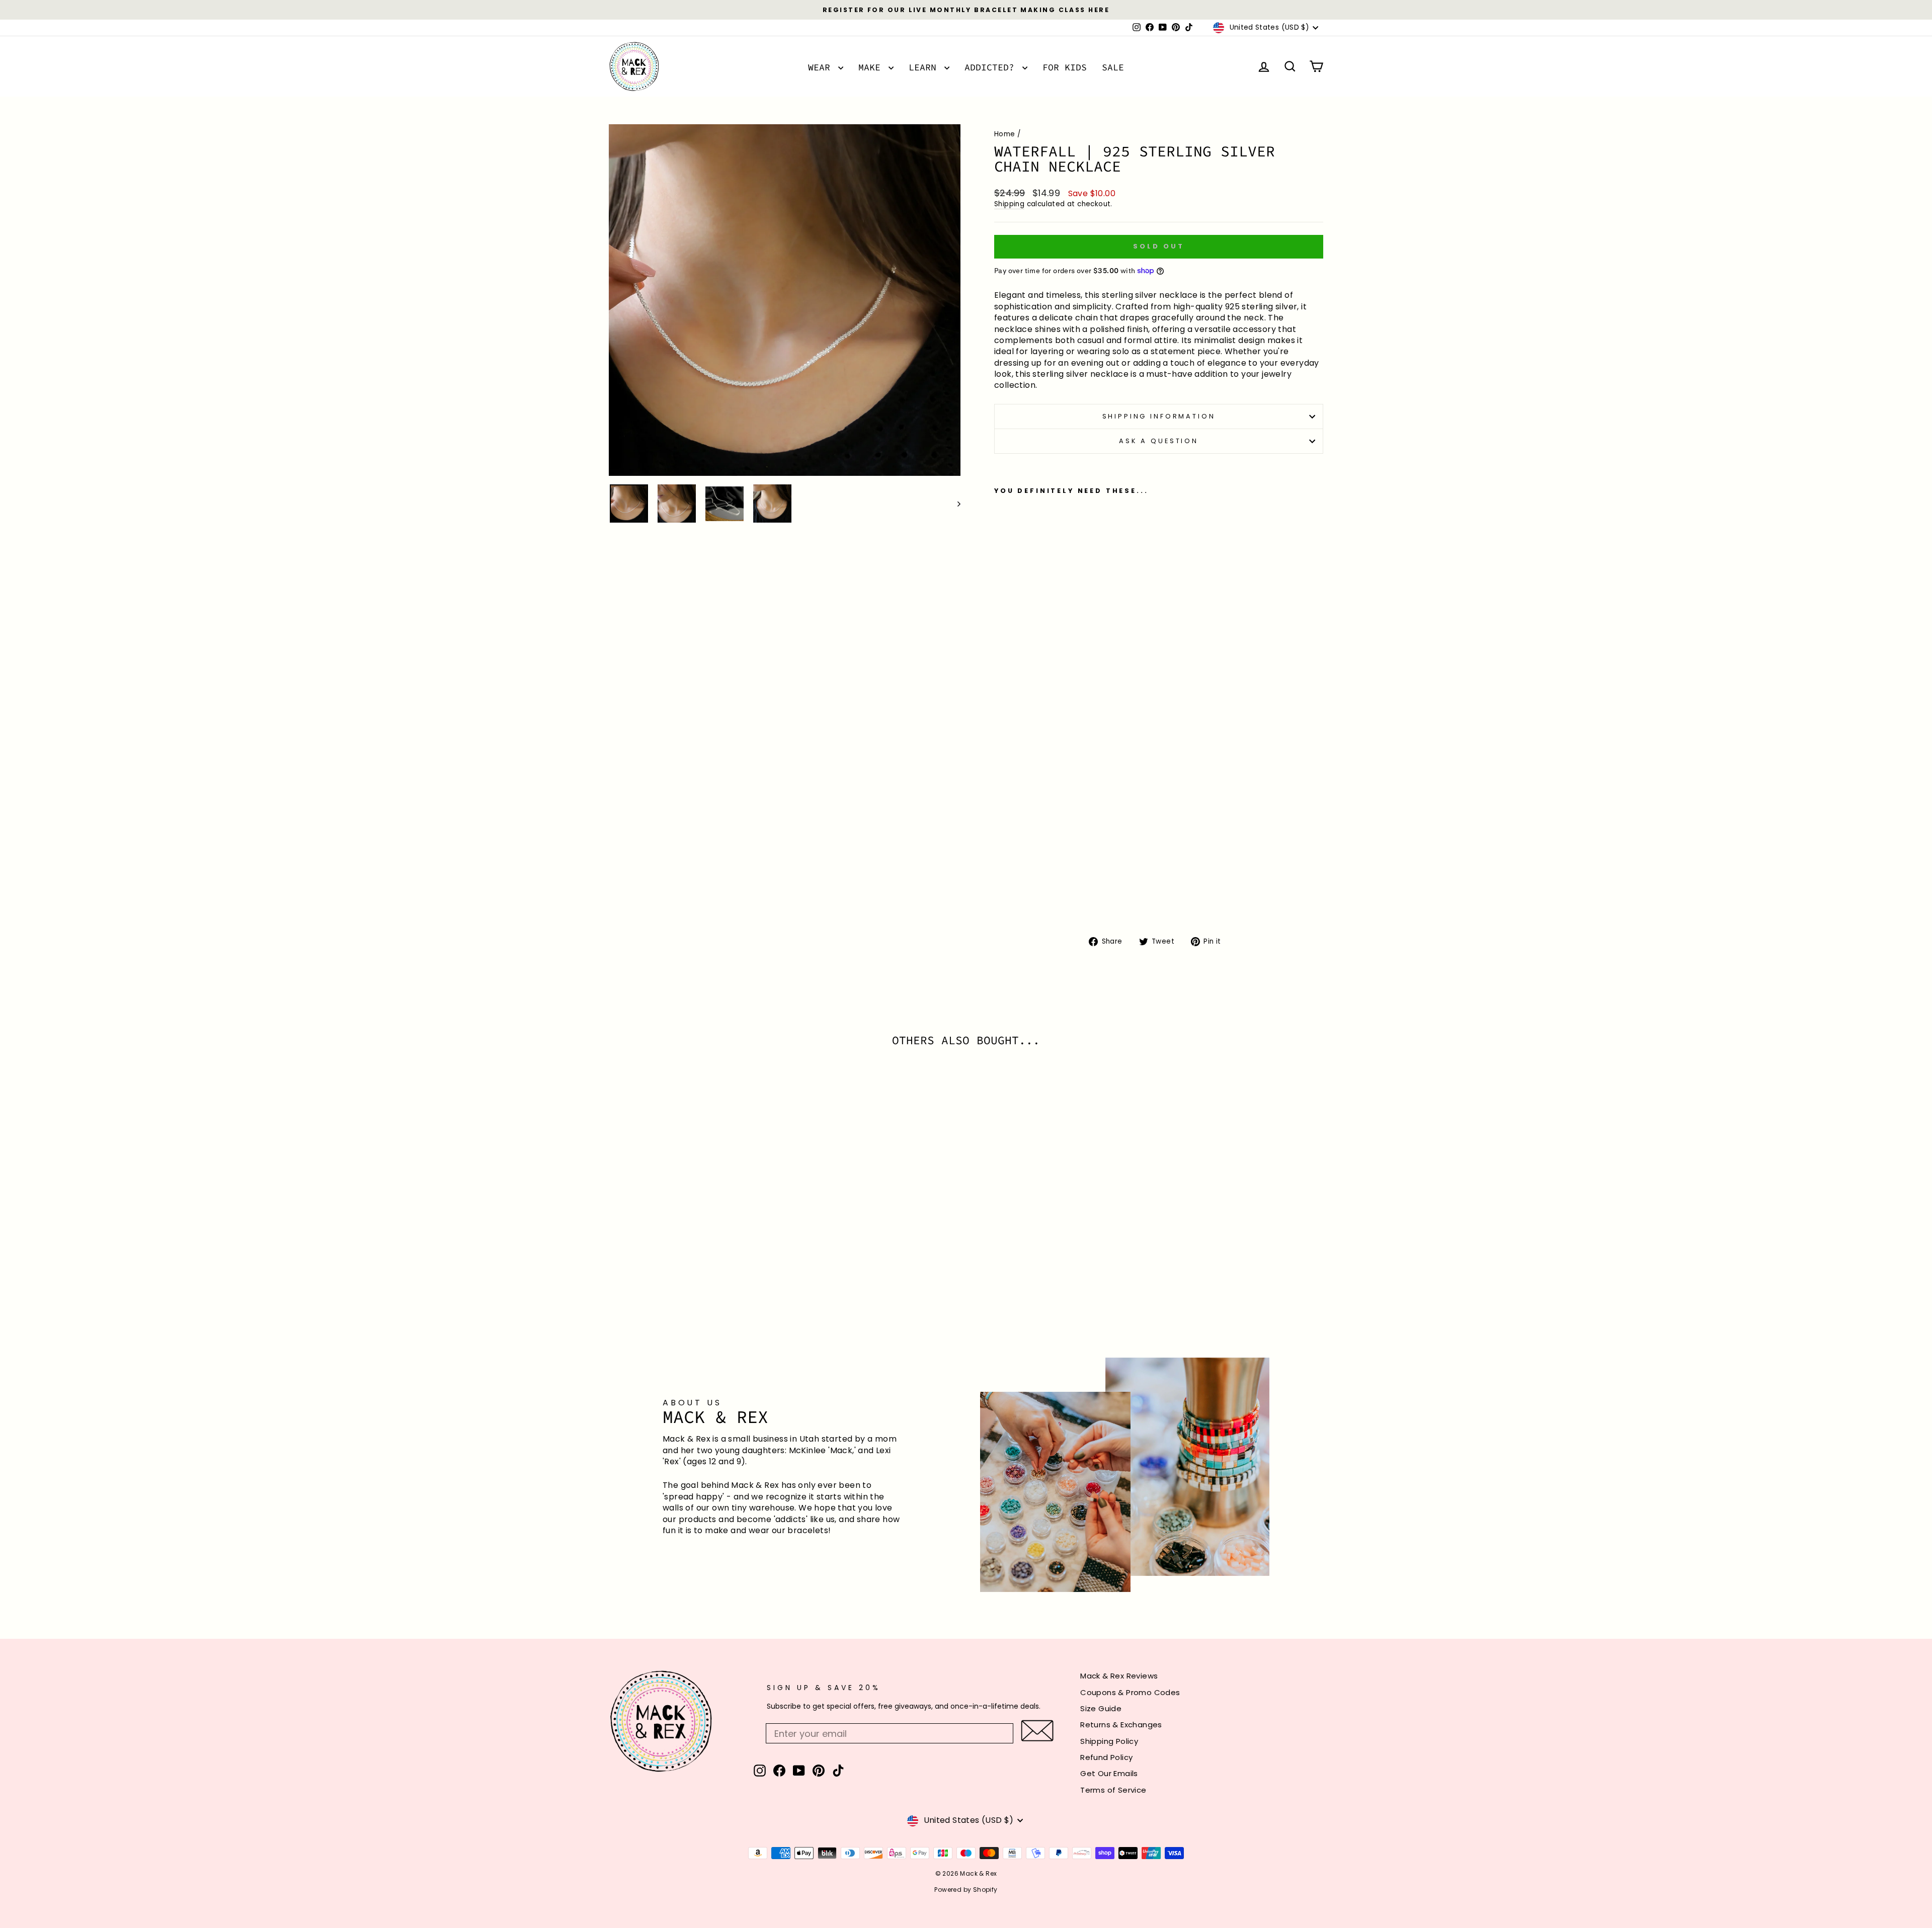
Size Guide (1101, 1708)
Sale (1113, 67)
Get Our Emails (1109, 1773)
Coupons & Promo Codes (1130, 1692)
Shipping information (1159, 416)
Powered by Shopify (966, 1890)
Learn (925, 67)
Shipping (1009, 204)
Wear (822, 67)
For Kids (1065, 67)
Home (1005, 134)
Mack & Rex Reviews (1119, 1676)
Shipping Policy (1109, 1741)
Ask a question (1159, 441)
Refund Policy (1106, 1757)
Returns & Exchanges (1121, 1725)
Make (872, 67)
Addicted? (992, 67)
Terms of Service (1113, 1790)
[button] (1037, 1731)
